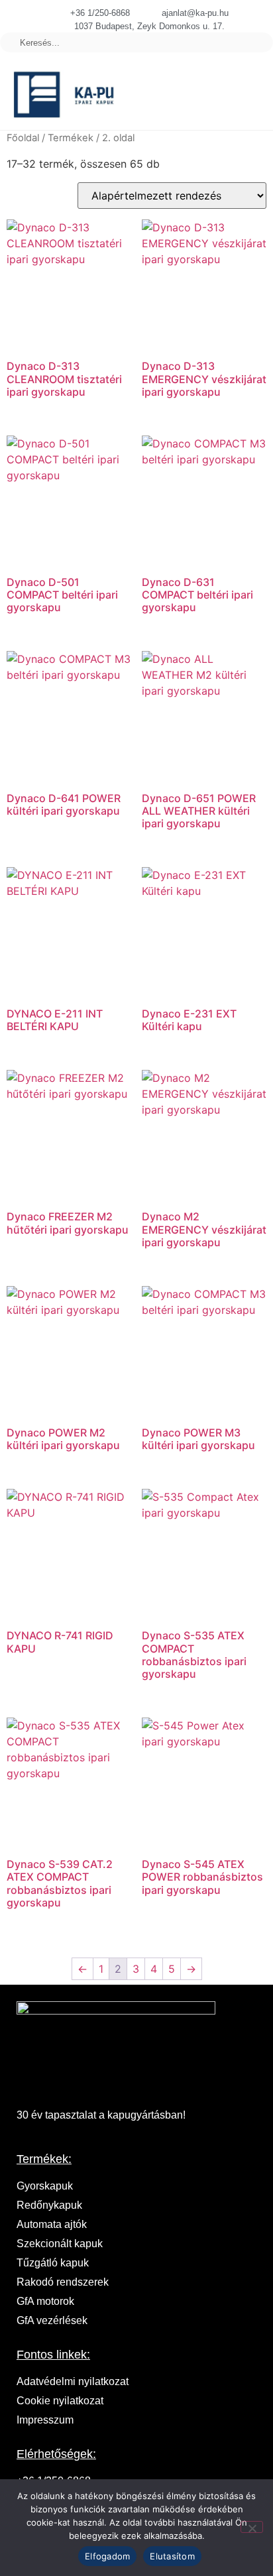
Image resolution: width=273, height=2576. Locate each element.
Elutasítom (172, 2556)
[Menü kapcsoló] (218, 95)
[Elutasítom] (252, 2527)
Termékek (71, 138)
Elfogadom (107, 2556)
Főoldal (23, 138)
